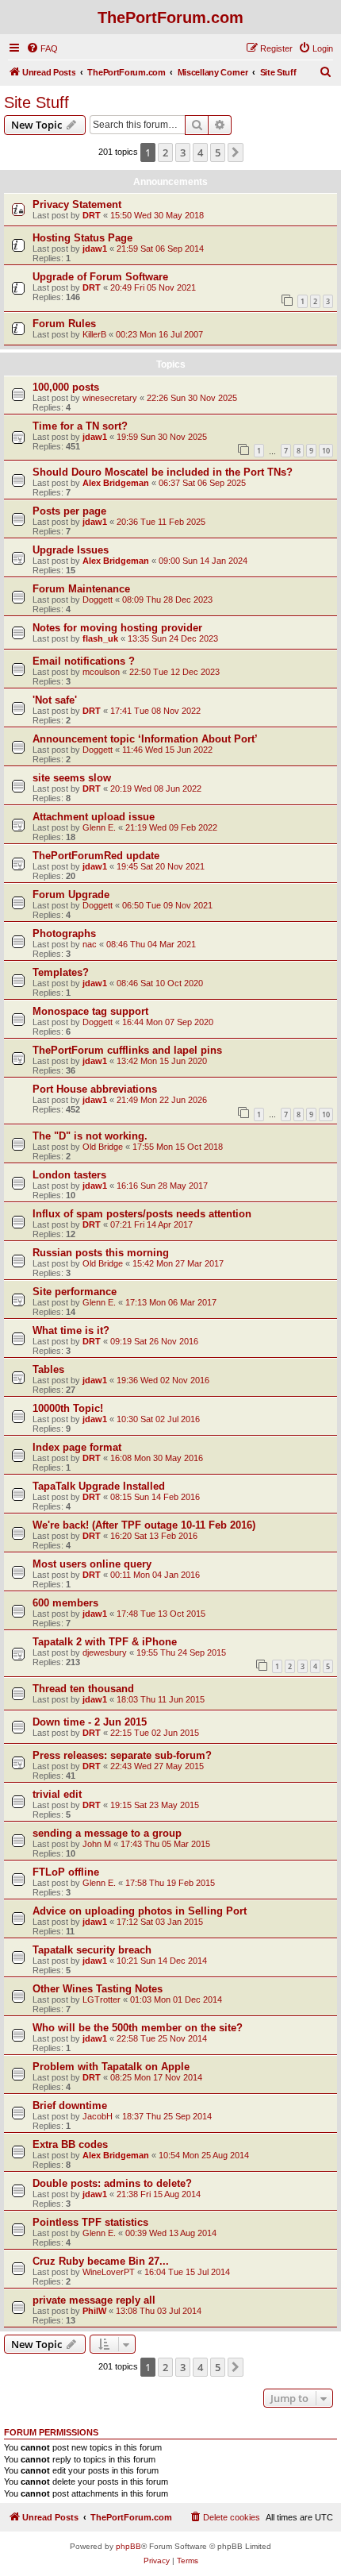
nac (90, 944)
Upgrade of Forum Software (100, 277)
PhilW (94, 2311)
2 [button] (165, 152)
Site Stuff (36, 102)
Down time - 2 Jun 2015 (90, 1722)
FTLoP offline (66, 1872)
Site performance (75, 1292)
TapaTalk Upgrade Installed (99, 1486)
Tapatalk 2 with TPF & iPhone (105, 1642)
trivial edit (57, 1794)
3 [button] (183, 152)
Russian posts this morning (101, 1253)
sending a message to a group (107, 1833)
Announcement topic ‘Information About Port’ (145, 739)
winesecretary (110, 398)
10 (326, 451)
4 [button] (200, 152)
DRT (92, 215)
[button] (236, 152)
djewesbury (105, 1652)
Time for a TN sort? (80, 426)
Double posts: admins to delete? (112, 2183)
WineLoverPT (109, 2272)
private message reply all (94, 2300)
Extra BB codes (70, 2144)
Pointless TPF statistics (90, 2222)
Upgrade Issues (71, 550)
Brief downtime (70, 2106)
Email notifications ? (84, 661)
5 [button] (218, 152)
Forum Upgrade (71, 895)
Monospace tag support (90, 1011)
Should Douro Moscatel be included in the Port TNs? (163, 472)
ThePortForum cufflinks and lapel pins (127, 1050)
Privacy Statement (77, 204)
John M (97, 1844)
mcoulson (101, 672)
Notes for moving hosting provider (117, 628)
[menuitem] (42, 48)
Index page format (77, 1447)
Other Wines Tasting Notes (98, 1989)
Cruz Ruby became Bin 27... (101, 2261)
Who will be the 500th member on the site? (138, 2028)
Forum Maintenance (81, 589)
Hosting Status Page (82, 238)
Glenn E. (99, 827)
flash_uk (100, 638)
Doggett (98, 600)
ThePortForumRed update (96, 856)
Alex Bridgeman (116, 483)
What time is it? (71, 1330)
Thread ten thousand (83, 1689)
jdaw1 (95, 249)
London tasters (69, 1175)
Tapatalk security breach (92, 1950)
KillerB (94, 334)
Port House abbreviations (95, 1089)
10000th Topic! (68, 1408)
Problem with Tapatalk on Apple (111, 2067)
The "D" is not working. (90, 1136)
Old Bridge (103, 1147)
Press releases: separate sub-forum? (122, 1755)
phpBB (128, 2546)
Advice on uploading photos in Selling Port (140, 1911)
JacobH (98, 2116)
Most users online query (92, 1564)
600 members (65, 1603)
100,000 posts (66, 387)
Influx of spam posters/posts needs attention (142, 1214)
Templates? (61, 972)
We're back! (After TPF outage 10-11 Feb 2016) (144, 1525)
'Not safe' (55, 700)
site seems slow (72, 778)
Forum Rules (64, 324)
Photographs (64, 933)
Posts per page (69, 511)
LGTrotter (102, 1999)
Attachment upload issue (94, 817)
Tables (48, 1369)
